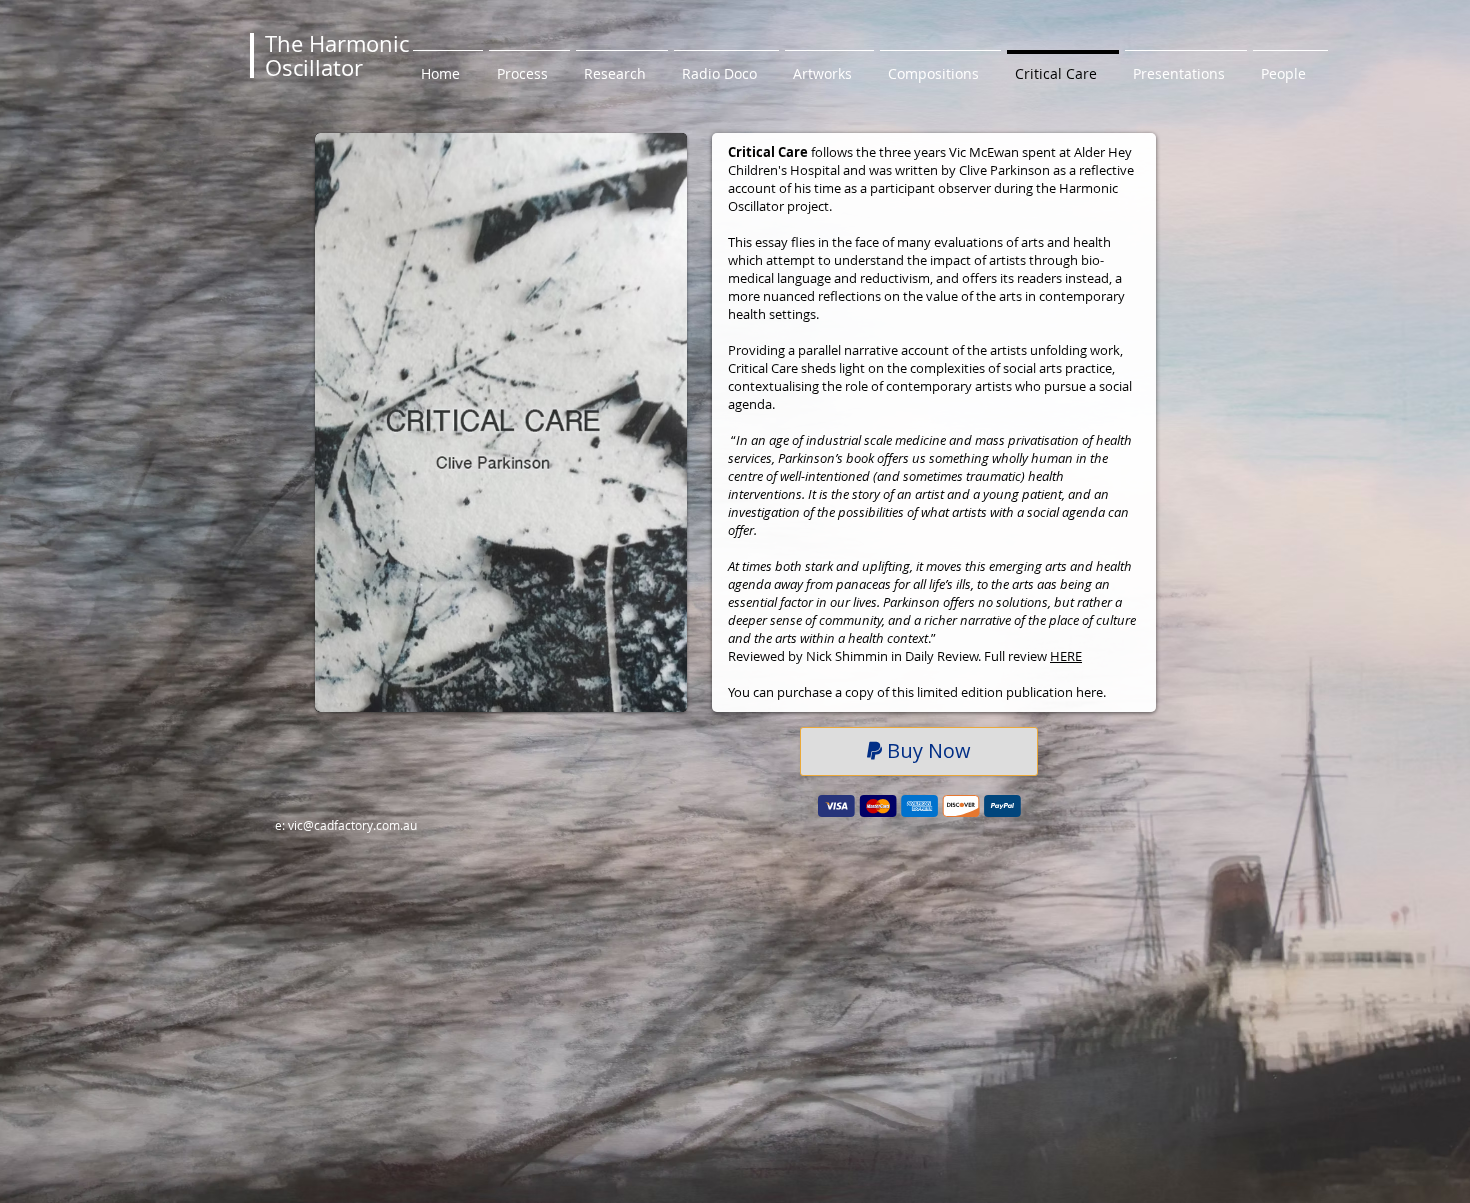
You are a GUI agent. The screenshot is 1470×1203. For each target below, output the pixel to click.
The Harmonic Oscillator (337, 55)
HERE (1066, 656)
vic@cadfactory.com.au (352, 825)
